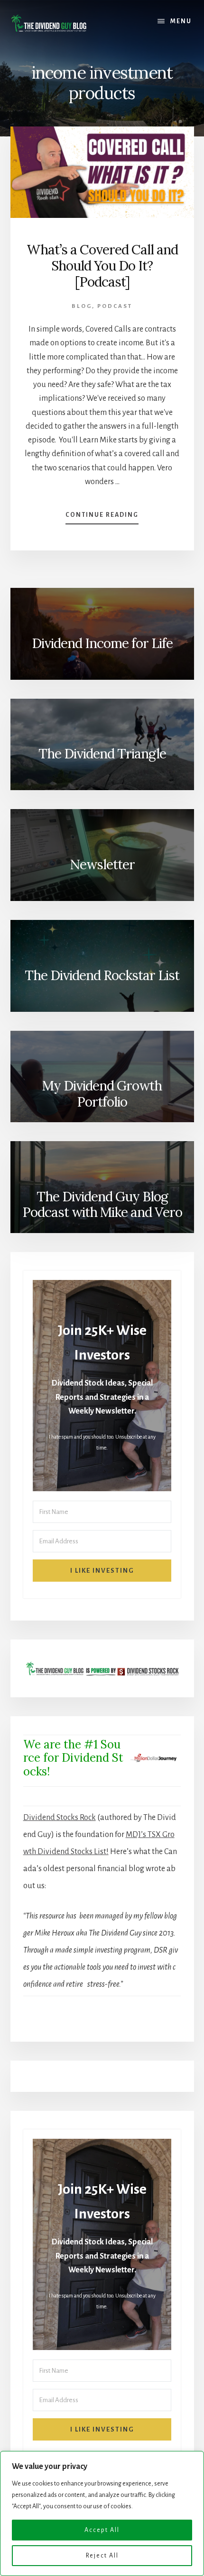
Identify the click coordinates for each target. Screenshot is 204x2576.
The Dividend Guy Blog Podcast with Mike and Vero (102, 1205)
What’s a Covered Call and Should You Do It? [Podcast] (102, 266)
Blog (82, 306)
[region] (102, 2513)
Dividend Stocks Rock (60, 1818)
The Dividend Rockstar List (102, 975)
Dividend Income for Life (102, 643)
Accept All (102, 2530)
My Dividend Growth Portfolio (102, 1094)
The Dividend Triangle (102, 754)
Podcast (115, 306)
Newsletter (102, 865)
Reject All (102, 2556)
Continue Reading (102, 518)
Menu (181, 21)
